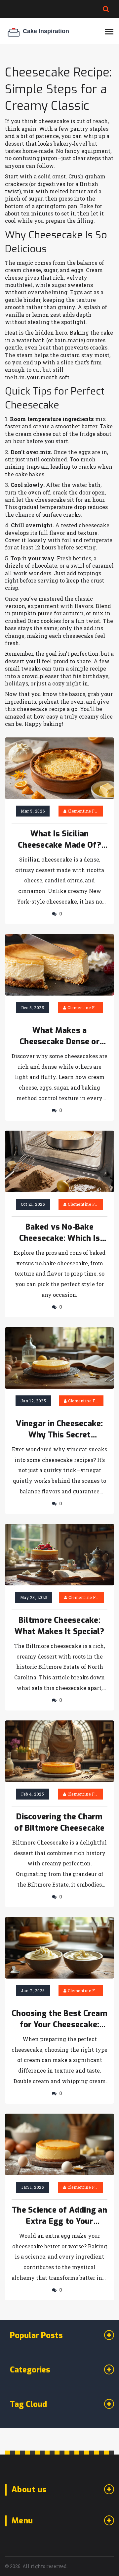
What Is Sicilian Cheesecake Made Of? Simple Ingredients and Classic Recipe (59, 840)
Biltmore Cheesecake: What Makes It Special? (59, 1626)
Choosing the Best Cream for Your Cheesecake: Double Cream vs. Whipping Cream (59, 2019)
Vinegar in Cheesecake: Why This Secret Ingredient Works (59, 1429)
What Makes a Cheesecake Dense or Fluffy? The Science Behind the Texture (59, 1036)
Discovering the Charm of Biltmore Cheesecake (59, 1822)
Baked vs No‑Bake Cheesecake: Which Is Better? (60, 1233)
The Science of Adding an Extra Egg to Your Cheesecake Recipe (59, 2216)
